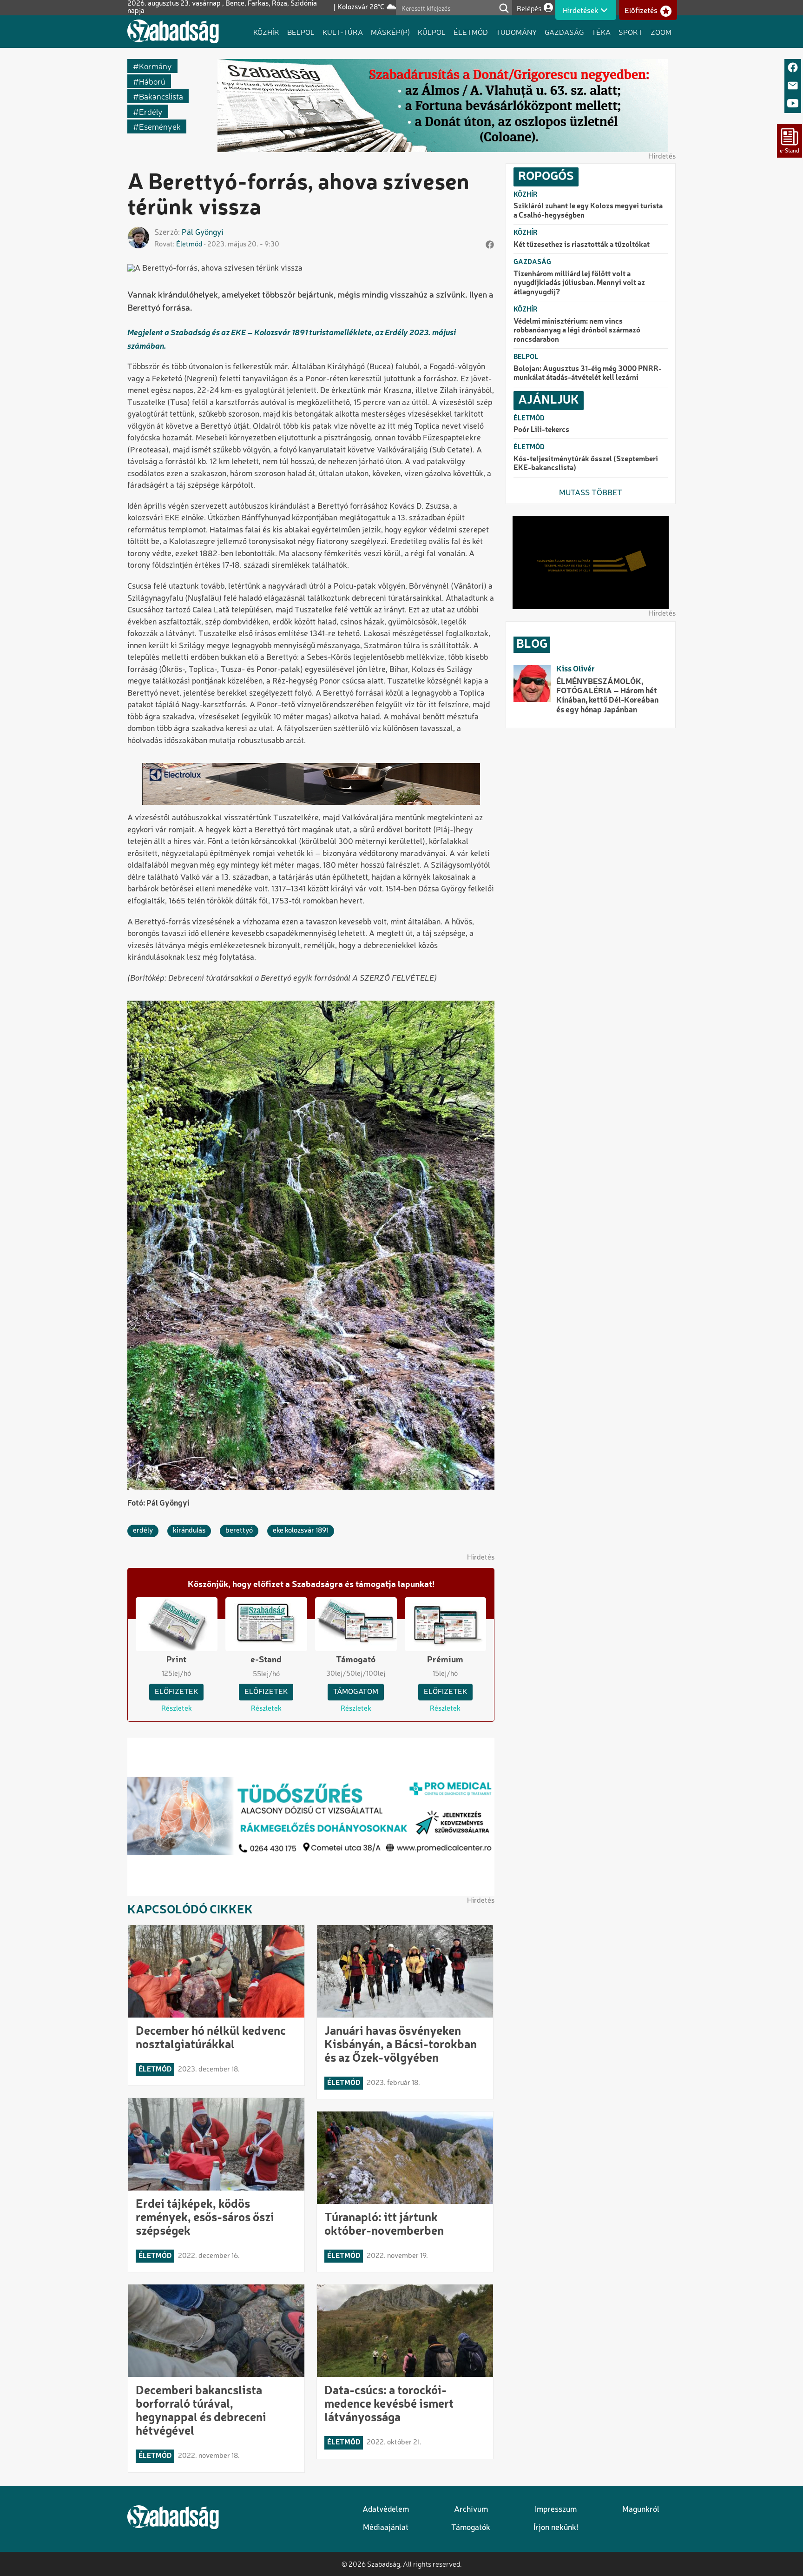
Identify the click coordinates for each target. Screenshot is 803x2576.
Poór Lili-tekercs (541, 430)
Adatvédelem (386, 2510)
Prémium (445, 1660)
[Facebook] (793, 68)
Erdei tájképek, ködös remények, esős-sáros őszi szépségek (205, 2218)
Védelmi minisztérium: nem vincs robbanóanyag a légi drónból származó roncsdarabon (577, 331)
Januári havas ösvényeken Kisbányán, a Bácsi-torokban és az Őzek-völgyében (401, 2045)
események (160, 126)
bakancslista (161, 96)
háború (152, 81)
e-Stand (266, 1660)
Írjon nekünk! (556, 2528)
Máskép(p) (390, 32)
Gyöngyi (209, 233)
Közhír (266, 32)
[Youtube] (793, 104)
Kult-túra (343, 32)
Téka (601, 32)
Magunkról (641, 2510)
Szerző (166, 233)
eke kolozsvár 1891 (301, 1531)
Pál (188, 233)
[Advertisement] (591, 880)
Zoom (661, 32)
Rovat (164, 245)
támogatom (356, 1692)
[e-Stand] (790, 141)
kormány (155, 66)
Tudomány (516, 32)
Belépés (529, 8)
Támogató (356, 1660)
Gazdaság (564, 32)
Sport (631, 32)
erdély (151, 111)
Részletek (177, 1709)
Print (176, 1660)
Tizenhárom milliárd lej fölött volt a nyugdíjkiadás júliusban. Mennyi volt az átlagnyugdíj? (579, 283)
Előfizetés (641, 11)
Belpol (301, 32)
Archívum (471, 2510)
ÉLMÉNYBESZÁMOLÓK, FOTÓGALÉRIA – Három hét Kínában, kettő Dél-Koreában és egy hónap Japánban (607, 696)
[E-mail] (793, 86)
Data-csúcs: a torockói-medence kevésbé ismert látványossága (389, 2404)
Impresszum (556, 2510)
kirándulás (189, 1531)
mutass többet (591, 493)
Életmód (471, 32)
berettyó (239, 1531)
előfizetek (176, 1692)
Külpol (432, 32)
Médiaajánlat (386, 2528)
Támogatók (471, 2528)
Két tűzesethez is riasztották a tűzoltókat (582, 245)
